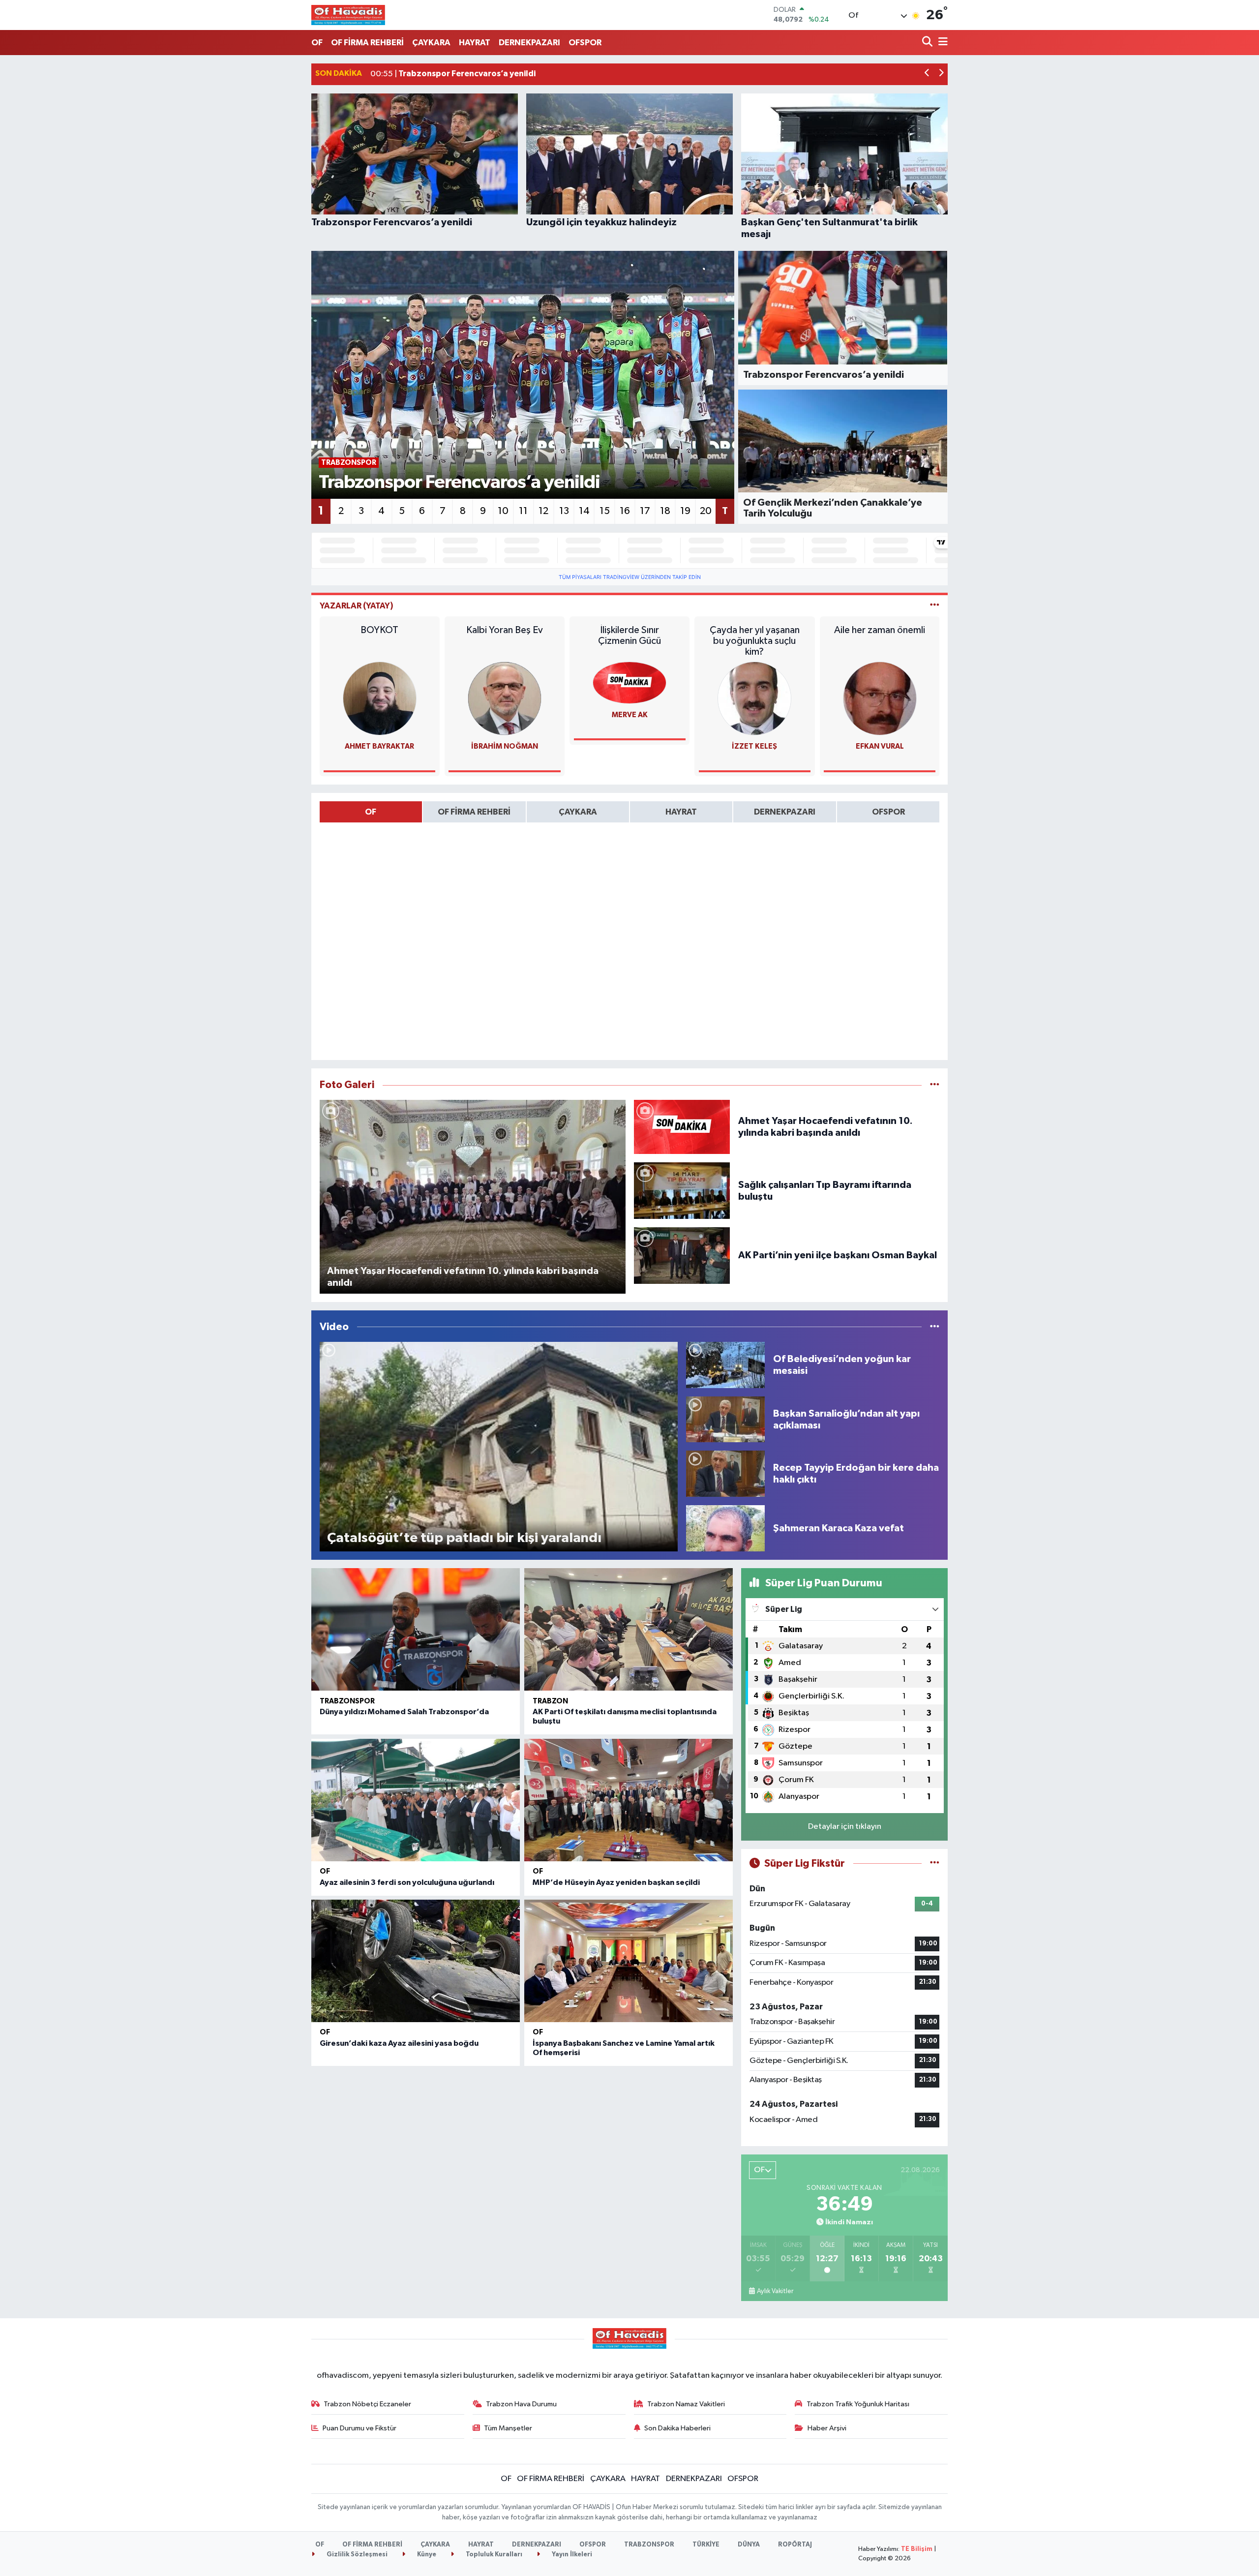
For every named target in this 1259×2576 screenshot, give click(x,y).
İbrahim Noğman (505, 746)
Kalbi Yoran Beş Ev (505, 630)
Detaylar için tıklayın (845, 1827)
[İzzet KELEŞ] (754, 698)
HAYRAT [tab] (681, 812)
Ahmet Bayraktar (379, 746)
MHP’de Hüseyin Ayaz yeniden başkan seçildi (616, 1882)
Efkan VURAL (880, 746)
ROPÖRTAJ (795, 2545)
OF (317, 43)
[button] (927, 74)
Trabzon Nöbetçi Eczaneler (367, 2404)
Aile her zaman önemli (880, 630)
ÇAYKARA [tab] (578, 812)
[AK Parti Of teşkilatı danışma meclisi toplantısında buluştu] (629, 1629)
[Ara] (928, 43)
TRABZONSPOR (347, 1701)
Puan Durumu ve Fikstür (360, 2428)
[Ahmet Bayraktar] (380, 698)
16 (625, 511)
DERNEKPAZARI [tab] (785, 812)
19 (685, 511)
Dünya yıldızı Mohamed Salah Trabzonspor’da (404, 1712)
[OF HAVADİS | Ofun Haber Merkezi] (348, 15)
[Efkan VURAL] (880, 698)
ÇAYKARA (431, 43)
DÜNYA (749, 2545)
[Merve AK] (629, 682)
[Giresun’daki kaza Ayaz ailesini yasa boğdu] (416, 1961)
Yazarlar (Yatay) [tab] (357, 606)
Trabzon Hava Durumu (521, 2404)
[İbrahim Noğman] (505, 698)
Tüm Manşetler (508, 2428)
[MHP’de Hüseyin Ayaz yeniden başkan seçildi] (629, 1800)
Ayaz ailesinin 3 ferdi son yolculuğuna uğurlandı (407, 1882)
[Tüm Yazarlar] (935, 606)
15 (605, 511)
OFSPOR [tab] (888, 812)
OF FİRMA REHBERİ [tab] (474, 812)
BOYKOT (379, 630)
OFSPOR (585, 43)
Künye (426, 2555)
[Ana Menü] (941, 43)
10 (503, 511)
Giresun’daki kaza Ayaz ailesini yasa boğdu (399, 2043)
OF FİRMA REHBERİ (367, 43)
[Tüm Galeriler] (935, 1085)
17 (645, 511)
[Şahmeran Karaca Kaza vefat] (725, 1528)
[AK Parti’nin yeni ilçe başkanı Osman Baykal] (682, 1255)
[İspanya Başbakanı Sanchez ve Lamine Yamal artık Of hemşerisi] (629, 1961)
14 (584, 511)
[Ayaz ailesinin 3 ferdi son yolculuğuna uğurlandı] (416, 1800)
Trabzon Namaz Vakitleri (686, 2404)
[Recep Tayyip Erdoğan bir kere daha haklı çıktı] (725, 1473)
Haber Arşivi (827, 2428)
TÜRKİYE (706, 2545)
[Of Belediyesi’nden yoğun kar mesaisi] (725, 1365)
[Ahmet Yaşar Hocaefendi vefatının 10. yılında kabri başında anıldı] (682, 1127)
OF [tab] (371, 812)
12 (543, 511)
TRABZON (550, 1701)
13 (564, 511)
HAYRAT (475, 43)
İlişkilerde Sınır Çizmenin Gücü (629, 636)
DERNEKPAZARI (529, 43)
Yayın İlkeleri (571, 2555)
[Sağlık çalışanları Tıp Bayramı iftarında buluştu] (682, 1191)
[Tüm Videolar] (935, 1327)
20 (706, 511)
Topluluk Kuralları (493, 2555)
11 (523, 511)
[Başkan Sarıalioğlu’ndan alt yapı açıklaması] (725, 1419)
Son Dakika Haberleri (677, 2428)
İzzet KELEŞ (754, 746)
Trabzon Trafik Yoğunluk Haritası (858, 2404)
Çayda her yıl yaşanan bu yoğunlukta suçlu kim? (755, 641)
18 (665, 511)
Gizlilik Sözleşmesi (356, 2555)
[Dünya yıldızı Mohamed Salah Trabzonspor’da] (416, 1629)
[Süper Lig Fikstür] (935, 1864)
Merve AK (630, 715)
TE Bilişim (917, 2549)
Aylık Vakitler (775, 2291)
